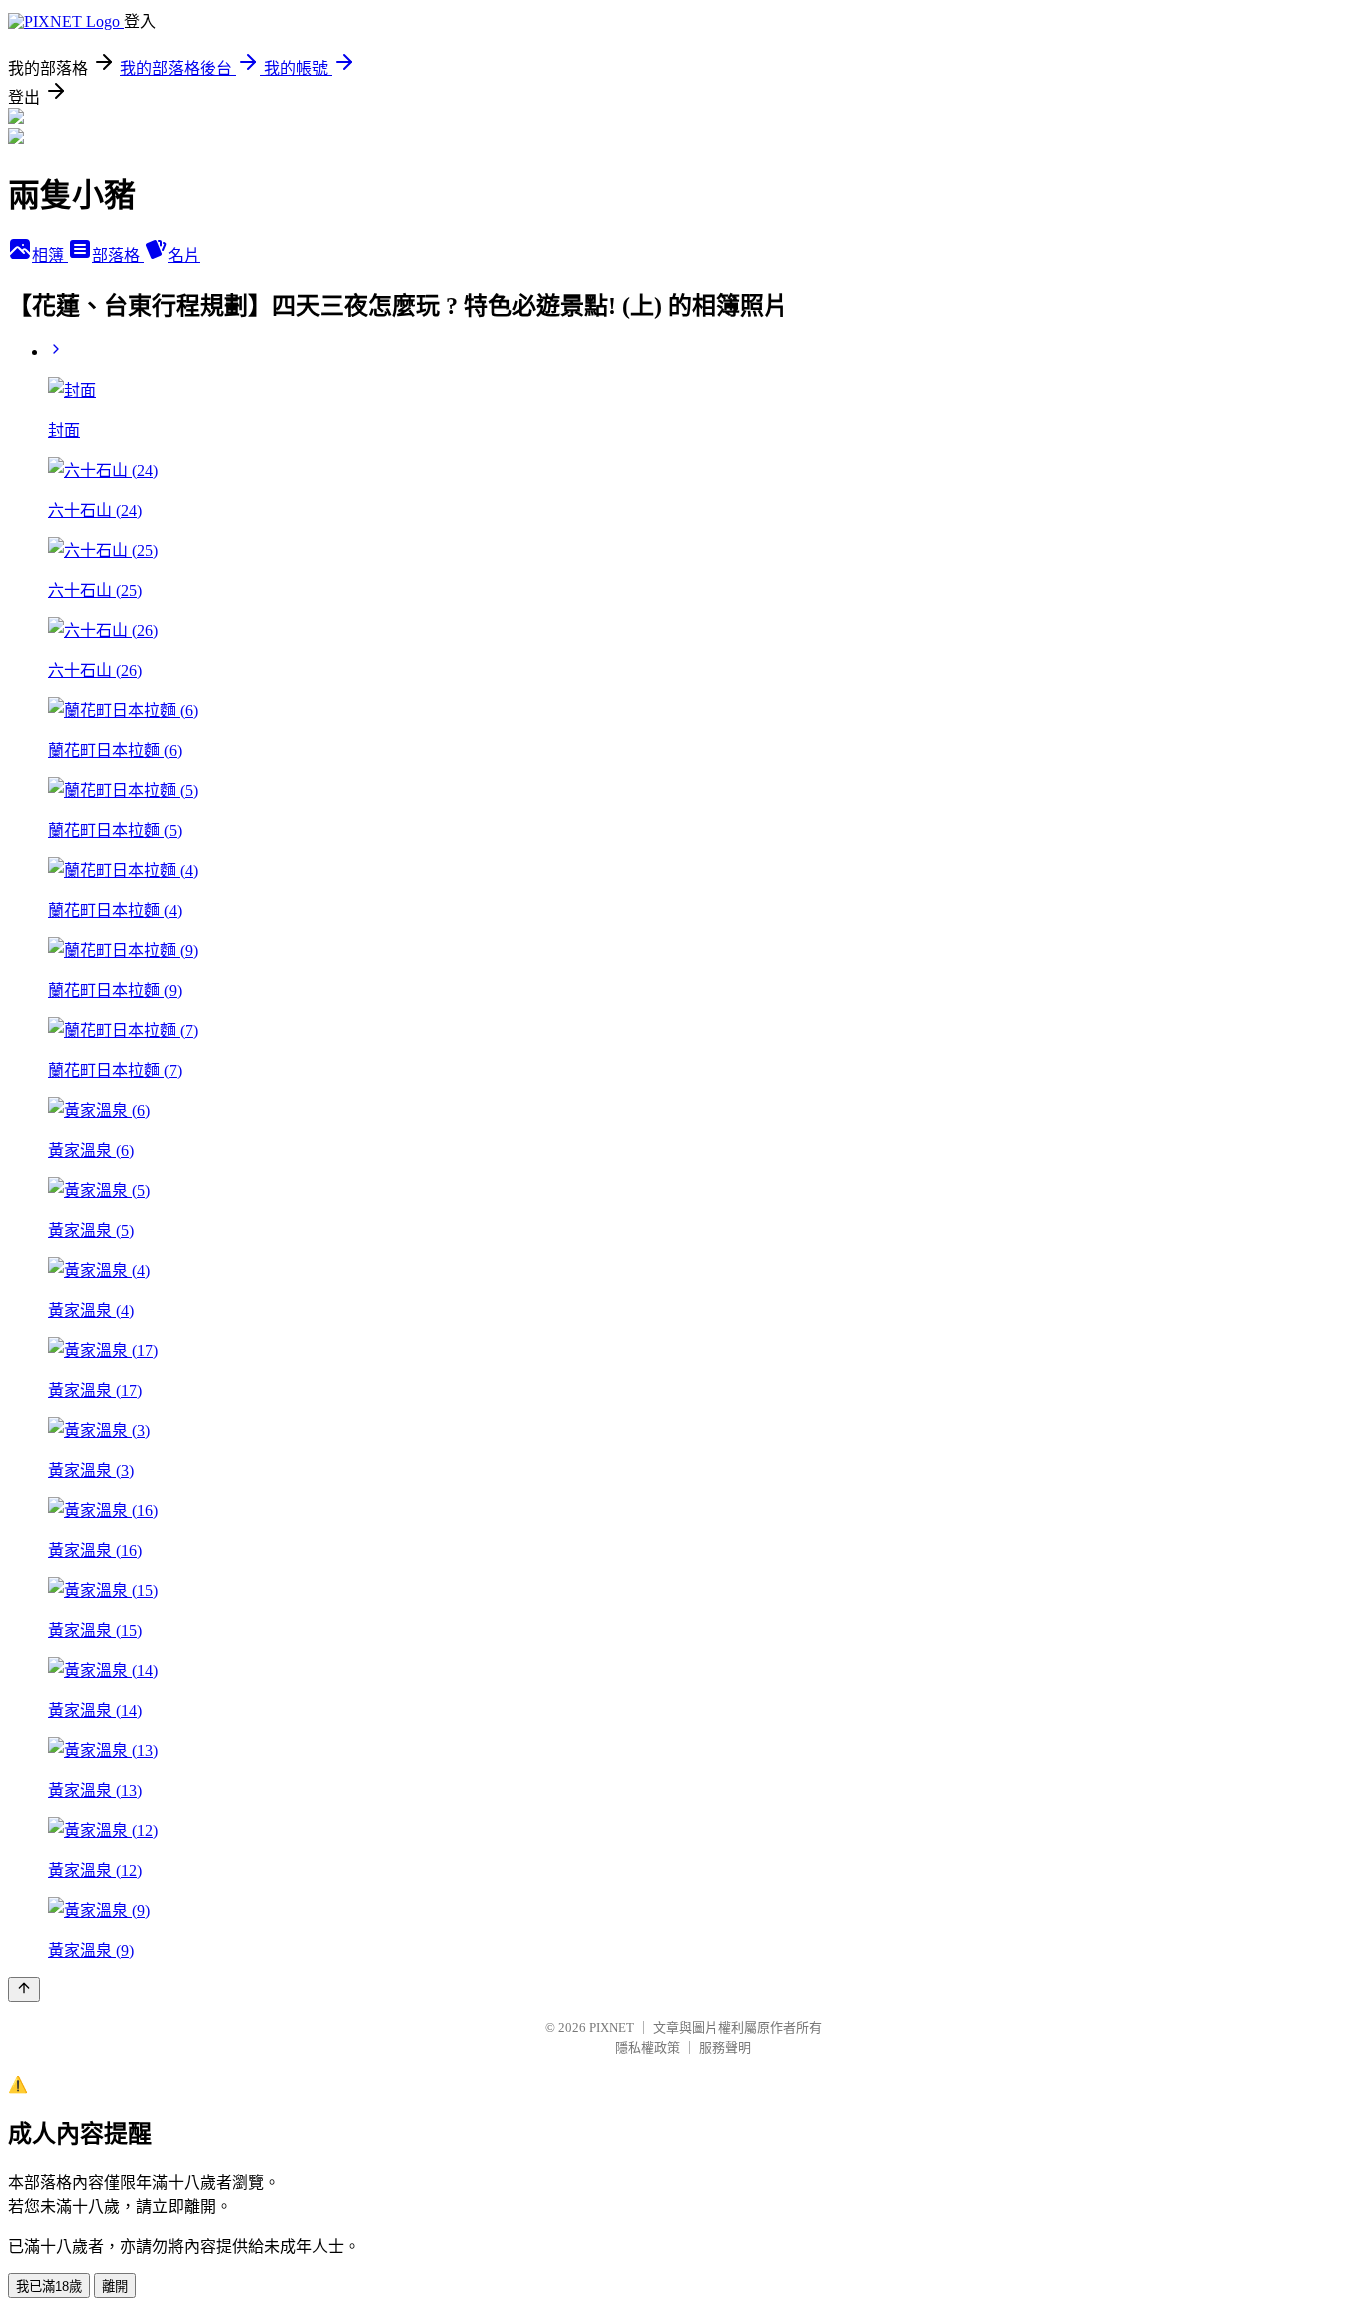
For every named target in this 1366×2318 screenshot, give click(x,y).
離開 (115, 2286)
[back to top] (24, 1989)
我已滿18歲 (49, 2286)
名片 (184, 255)
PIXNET (611, 2027)
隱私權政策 (647, 2047)
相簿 (50, 255)
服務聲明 (725, 2047)
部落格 (118, 255)
